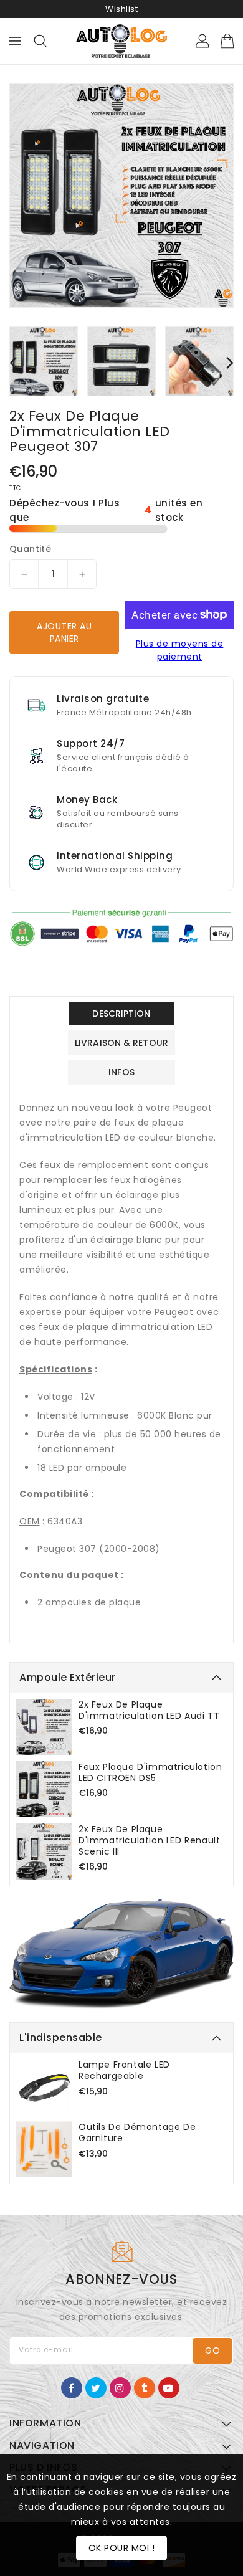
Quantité (30, 549)
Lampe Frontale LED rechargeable (124, 2070)
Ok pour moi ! (122, 2548)
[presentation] (13, 362)
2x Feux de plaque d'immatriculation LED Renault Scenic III (149, 1840)
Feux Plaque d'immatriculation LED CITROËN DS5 (150, 1772)
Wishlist (121, 9)
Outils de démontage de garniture (137, 2132)
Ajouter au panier (64, 632)
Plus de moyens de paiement (180, 650)
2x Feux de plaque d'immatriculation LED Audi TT (149, 1710)
